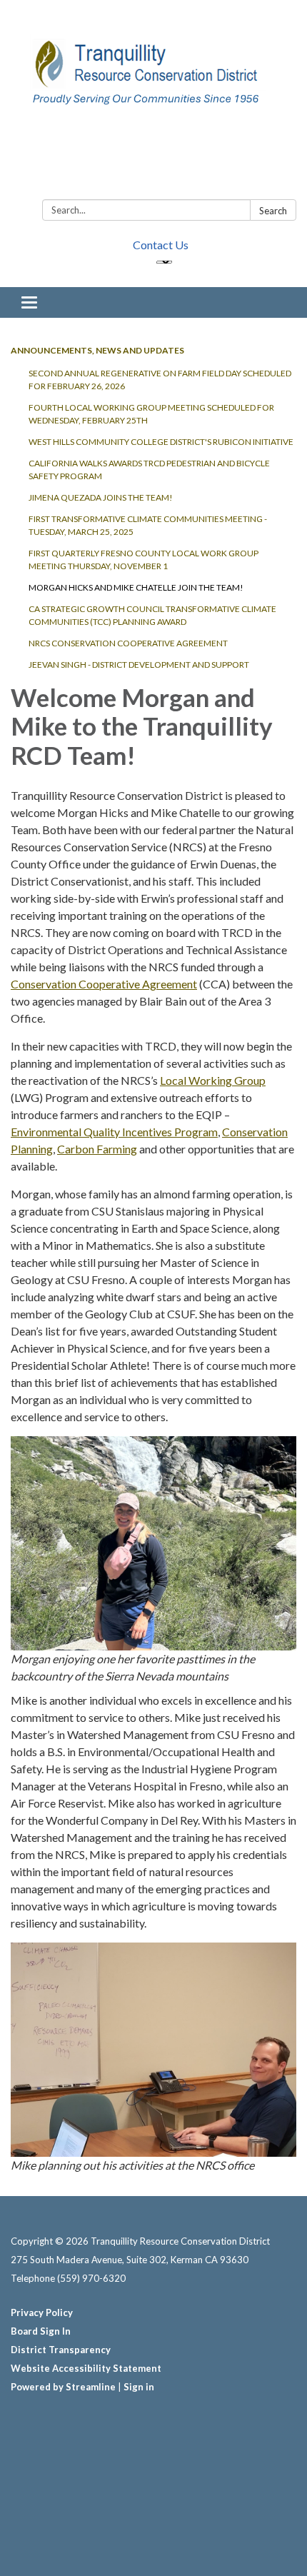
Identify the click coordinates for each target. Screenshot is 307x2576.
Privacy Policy (42, 2312)
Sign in (139, 2387)
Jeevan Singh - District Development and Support (139, 665)
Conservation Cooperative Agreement (104, 984)
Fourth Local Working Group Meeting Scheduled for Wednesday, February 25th (151, 414)
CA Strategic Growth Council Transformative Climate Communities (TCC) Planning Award (152, 615)
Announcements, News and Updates (97, 350)
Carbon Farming (97, 1149)
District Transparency (61, 2350)
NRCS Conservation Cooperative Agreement (128, 643)
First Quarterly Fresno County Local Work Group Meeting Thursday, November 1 (144, 560)
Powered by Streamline (63, 2387)
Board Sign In (41, 2331)
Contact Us (161, 245)
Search (273, 211)
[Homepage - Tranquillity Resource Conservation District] (153, 102)
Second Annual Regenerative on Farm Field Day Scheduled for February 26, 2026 (160, 380)
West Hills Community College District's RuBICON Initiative (161, 442)
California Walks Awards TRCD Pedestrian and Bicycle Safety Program (149, 470)
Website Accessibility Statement (86, 2368)
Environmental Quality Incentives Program (114, 1132)
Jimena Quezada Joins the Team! (101, 497)
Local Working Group (213, 1080)
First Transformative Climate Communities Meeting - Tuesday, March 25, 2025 (148, 525)
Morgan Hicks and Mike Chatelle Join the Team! (136, 587)
